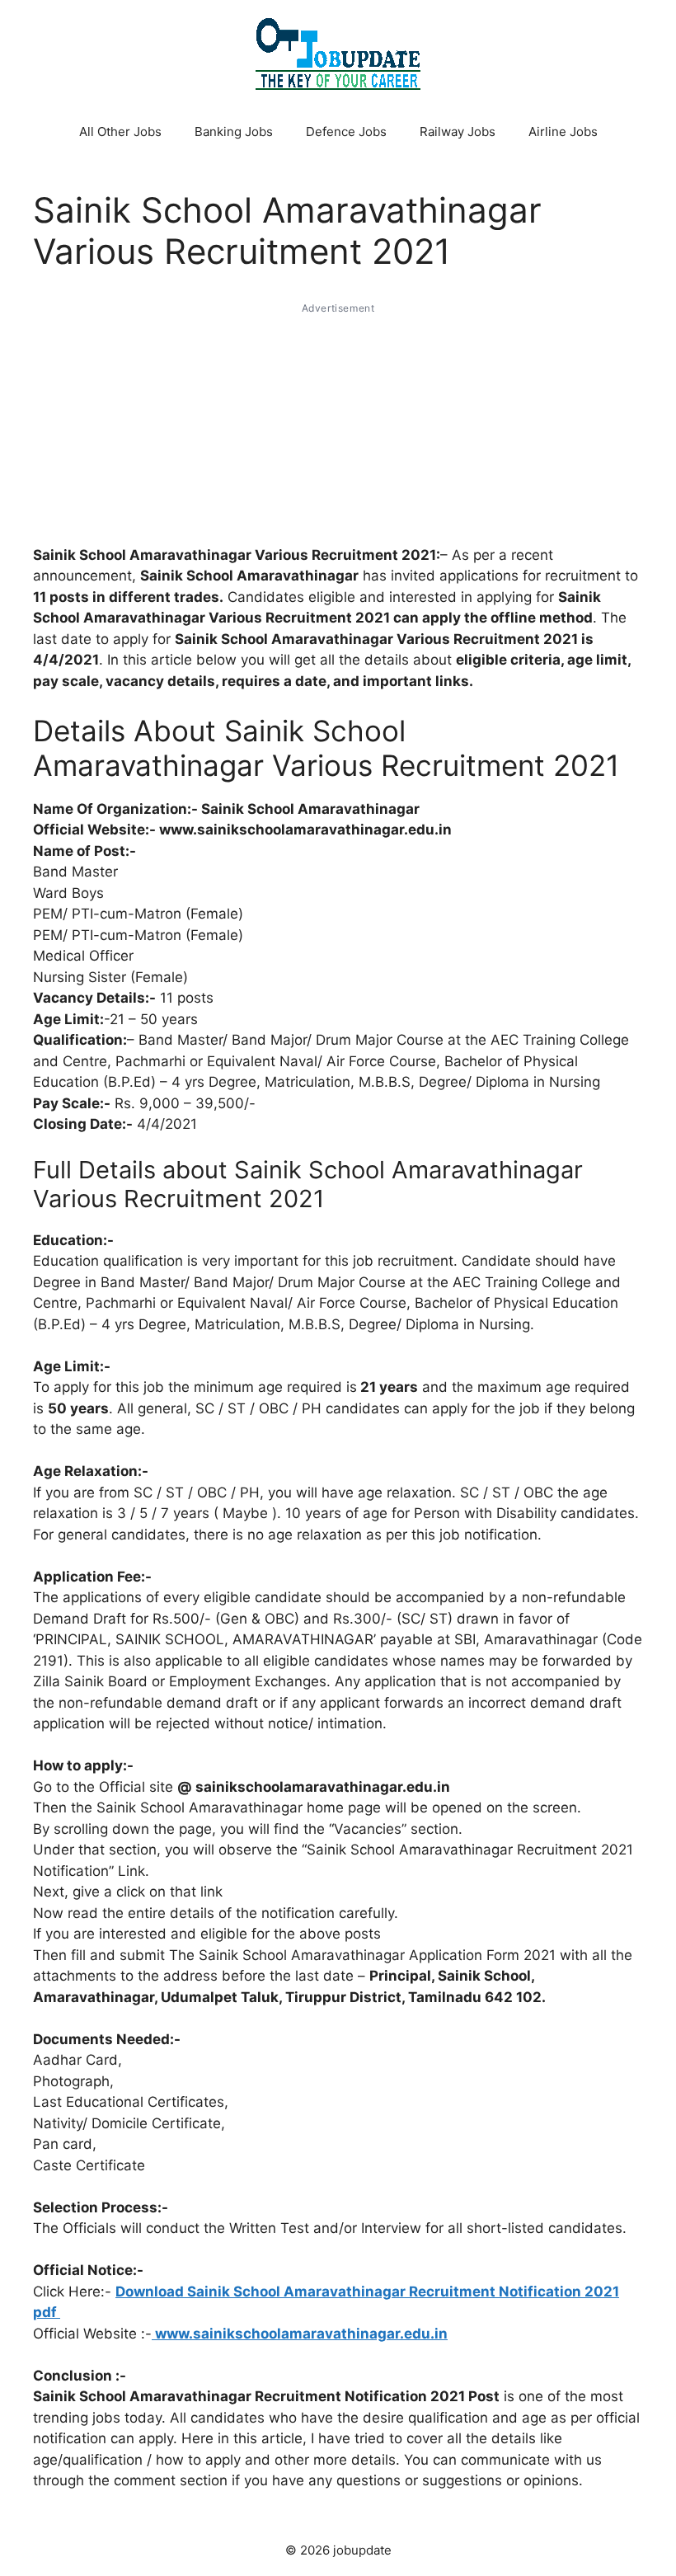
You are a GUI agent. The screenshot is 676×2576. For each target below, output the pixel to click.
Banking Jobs (234, 132)
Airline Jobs (563, 132)
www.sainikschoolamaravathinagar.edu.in (300, 2334)
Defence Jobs (346, 132)
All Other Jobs (120, 132)
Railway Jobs (458, 132)
